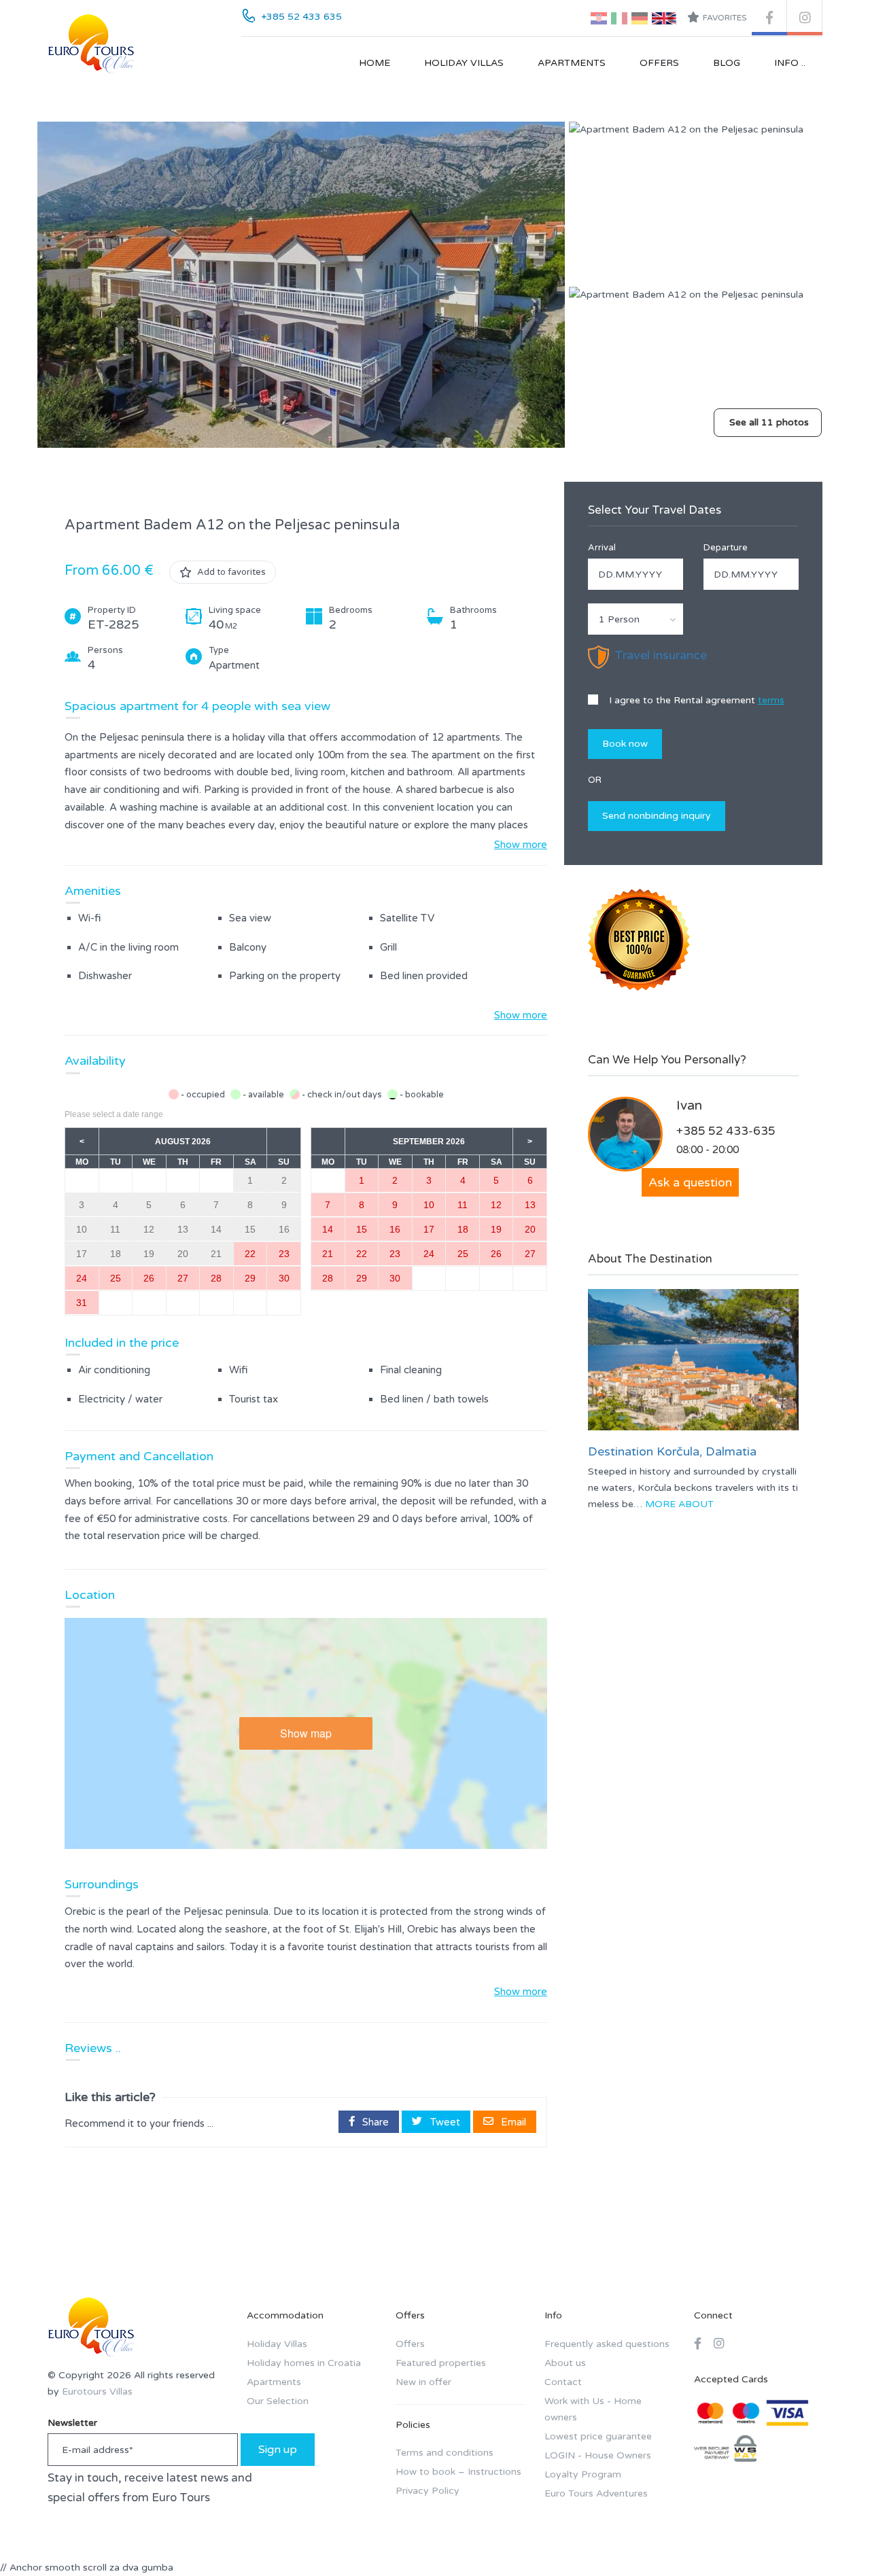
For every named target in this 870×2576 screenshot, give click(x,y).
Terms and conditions (445, 2453)
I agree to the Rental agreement (695, 700)
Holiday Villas (464, 63)
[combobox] (636, 619)
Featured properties (441, 2363)
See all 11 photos (769, 422)
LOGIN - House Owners (598, 2455)
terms (771, 700)
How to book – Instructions (458, 2472)
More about (679, 1504)
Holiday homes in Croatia (304, 2363)
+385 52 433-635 (726, 1131)
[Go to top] (833, 2539)
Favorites (725, 18)
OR (595, 780)
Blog (727, 63)
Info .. (790, 63)
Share (374, 2121)
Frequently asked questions (607, 2344)
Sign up (278, 2450)
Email (512, 2121)
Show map (306, 1733)
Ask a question (690, 1182)
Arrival (602, 548)
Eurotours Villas (97, 2392)
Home (375, 63)
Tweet (444, 2121)
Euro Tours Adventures (596, 2493)
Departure (726, 548)
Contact (563, 2382)
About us (565, 2363)
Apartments (572, 63)
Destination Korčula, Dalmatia (672, 1451)
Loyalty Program (583, 2474)
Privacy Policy (428, 2491)
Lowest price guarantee (598, 2436)
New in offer (423, 2382)
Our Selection (278, 2401)
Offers (659, 63)
